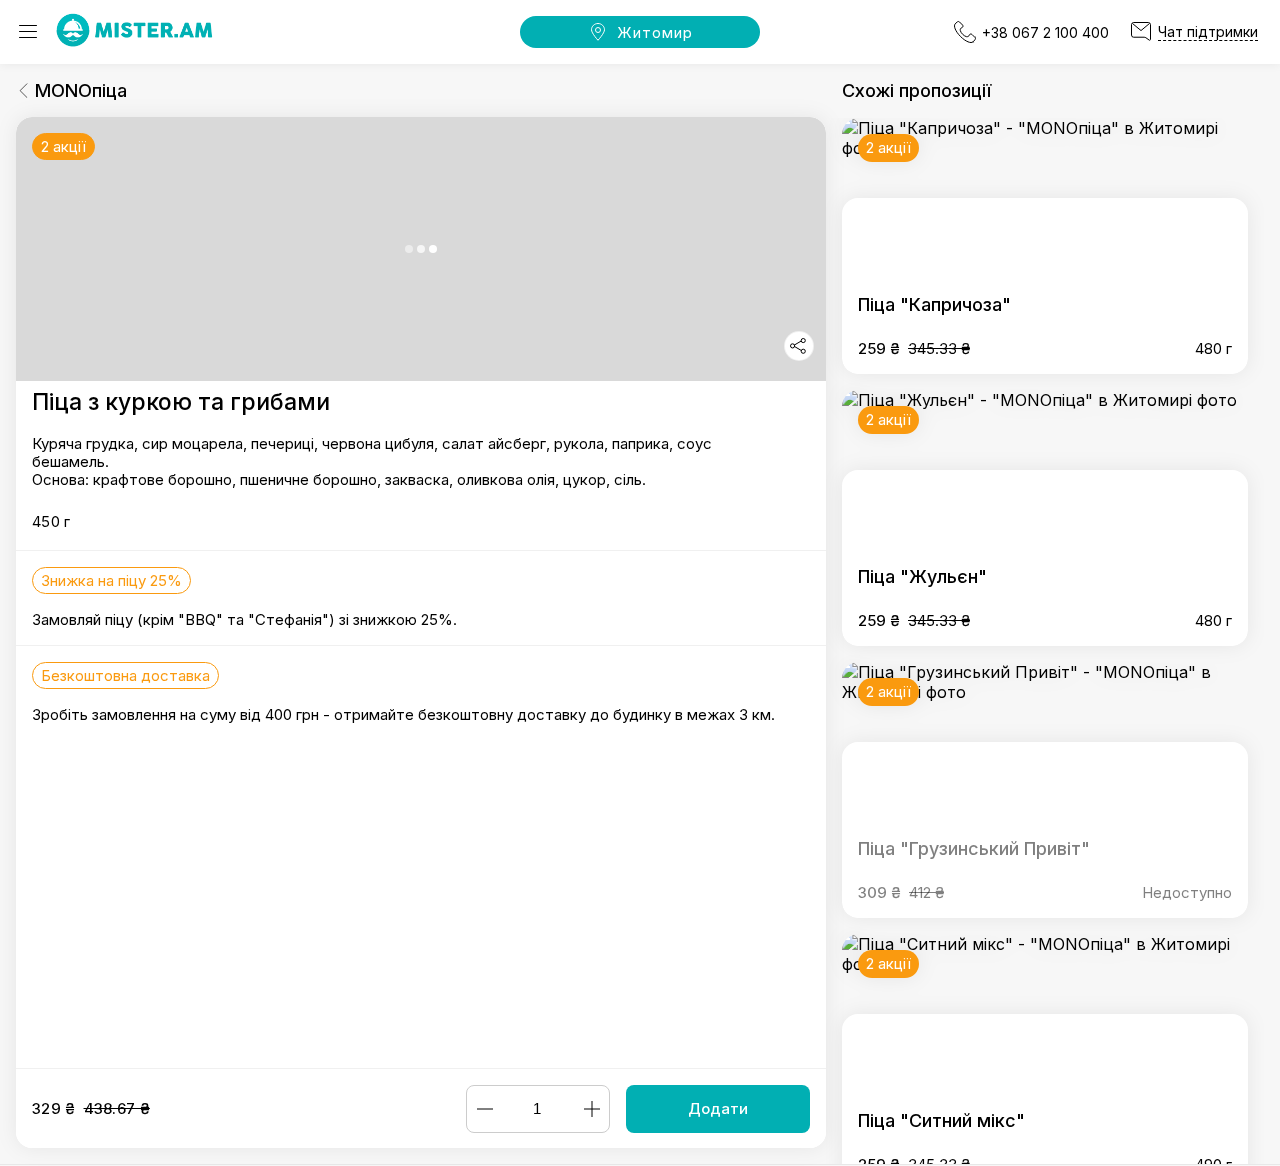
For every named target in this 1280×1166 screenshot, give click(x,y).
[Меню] (28, 32)
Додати (718, 1108)
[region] (421, 592)
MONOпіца (81, 90)
